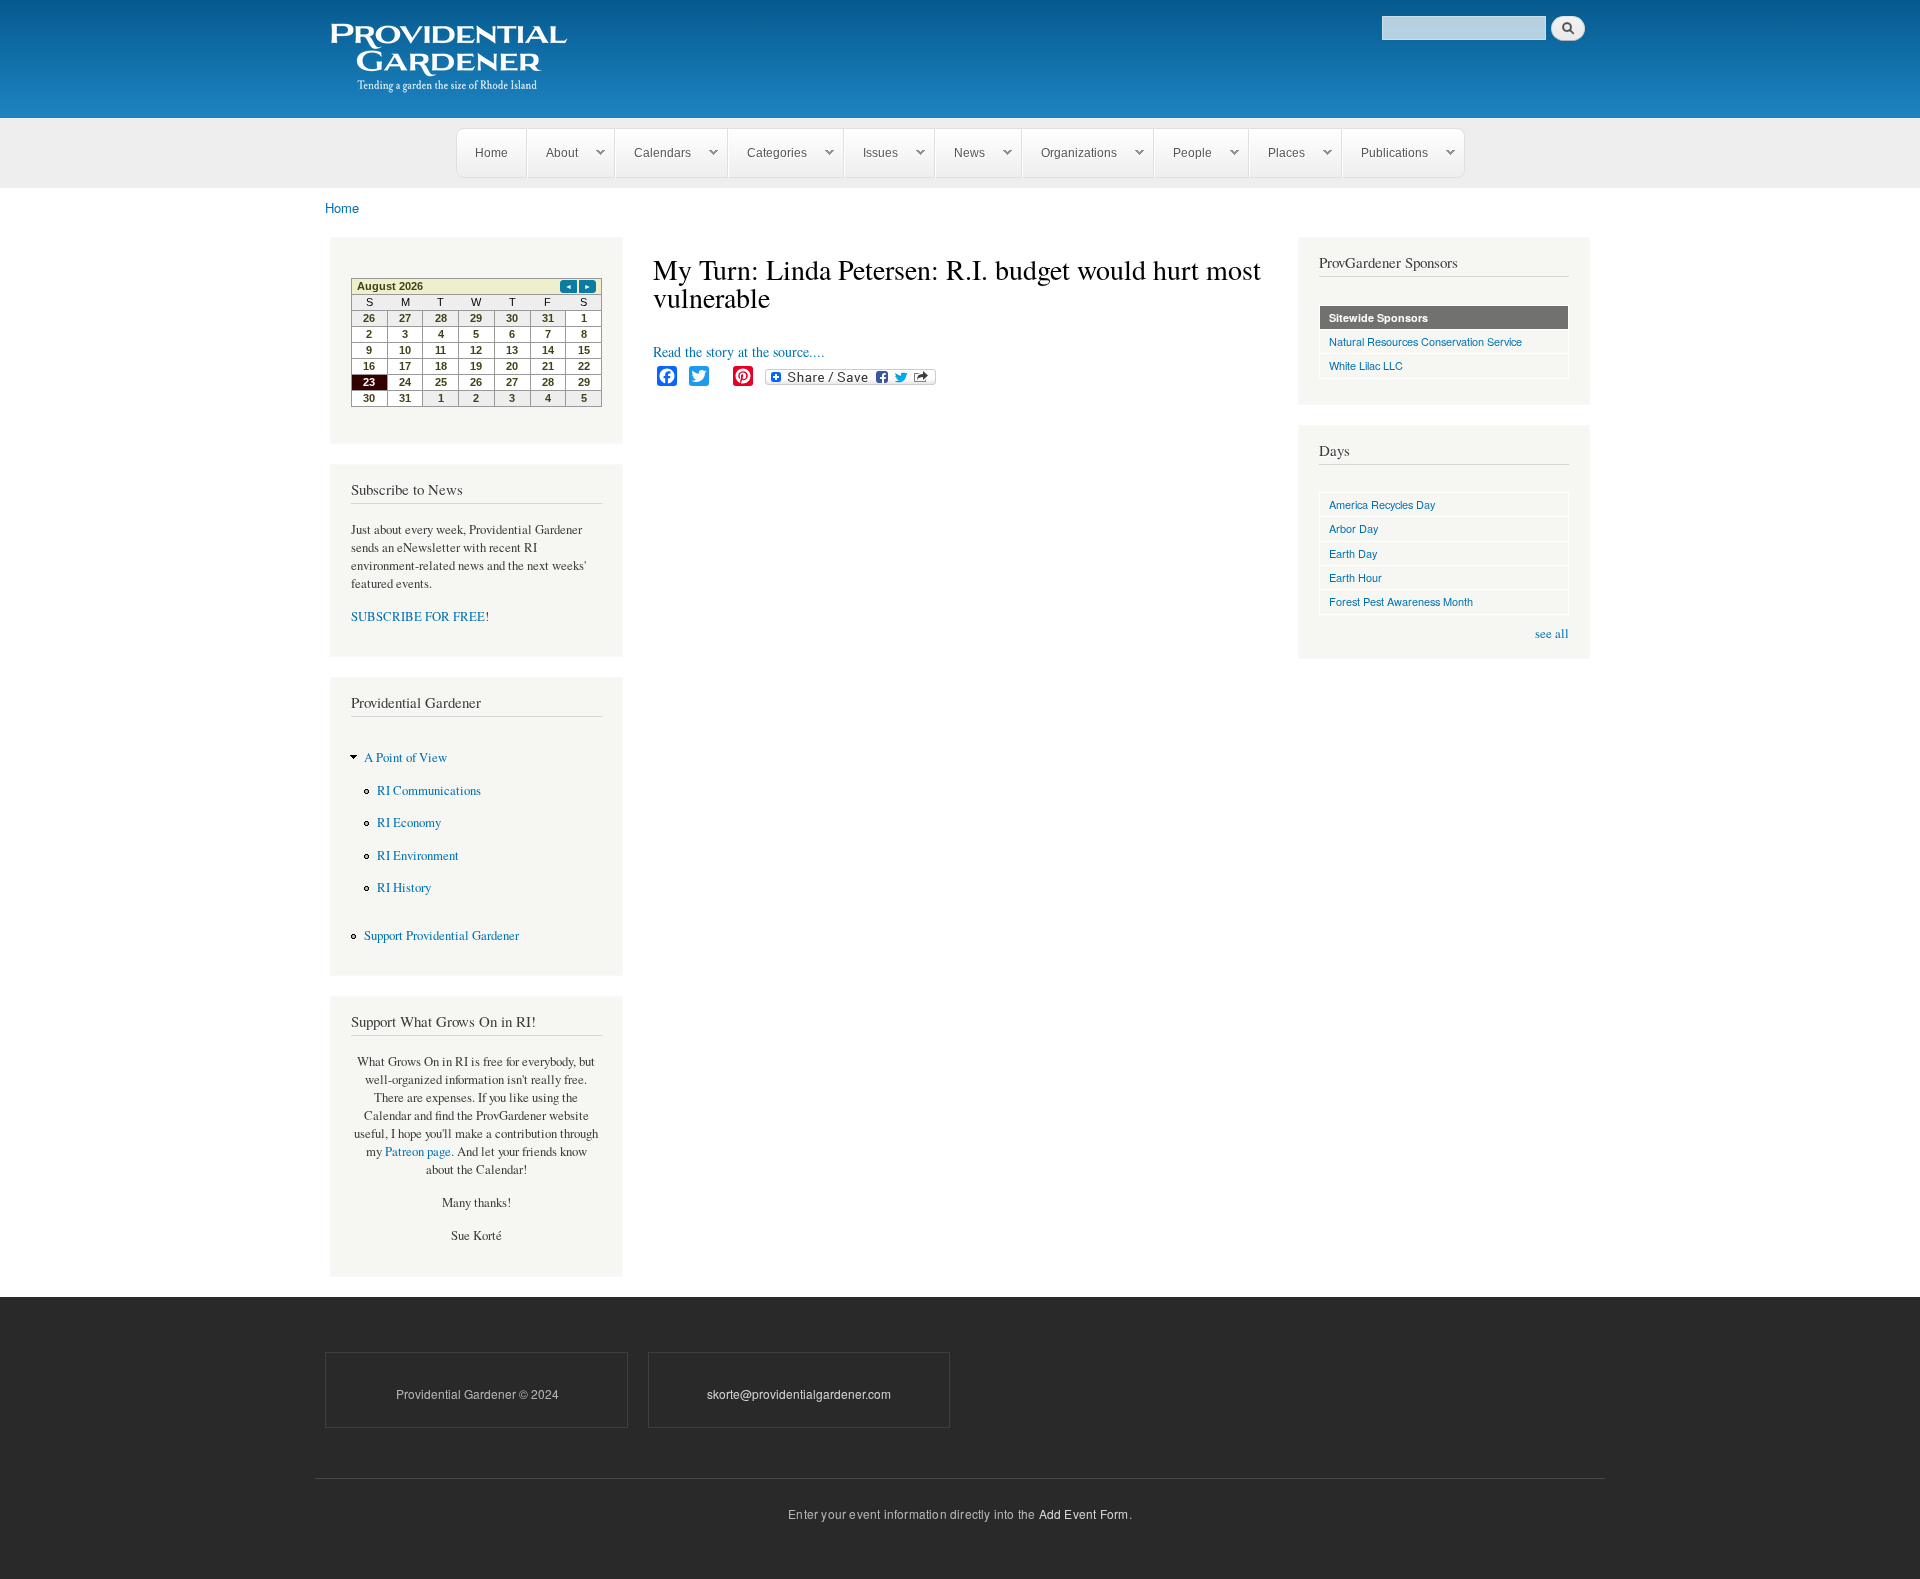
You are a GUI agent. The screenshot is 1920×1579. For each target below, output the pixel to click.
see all (1552, 633)
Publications (1385, 153)
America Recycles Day (1382, 504)
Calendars (653, 153)
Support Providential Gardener (441, 935)
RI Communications (429, 790)
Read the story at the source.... (739, 351)
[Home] (452, 59)
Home (491, 153)
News (960, 153)
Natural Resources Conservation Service (1425, 341)
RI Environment (418, 855)
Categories (768, 153)
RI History (404, 887)
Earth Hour (1355, 577)
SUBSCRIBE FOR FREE (418, 616)
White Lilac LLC (1366, 365)
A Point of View (405, 757)
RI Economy (409, 822)
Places (1277, 153)
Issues (871, 153)
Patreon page (418, 1151)
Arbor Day (1353, 528)
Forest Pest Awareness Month (1401, 601)
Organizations (1070, 153)
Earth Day (1353, 553)
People (1183, 153)
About (553, 153)
